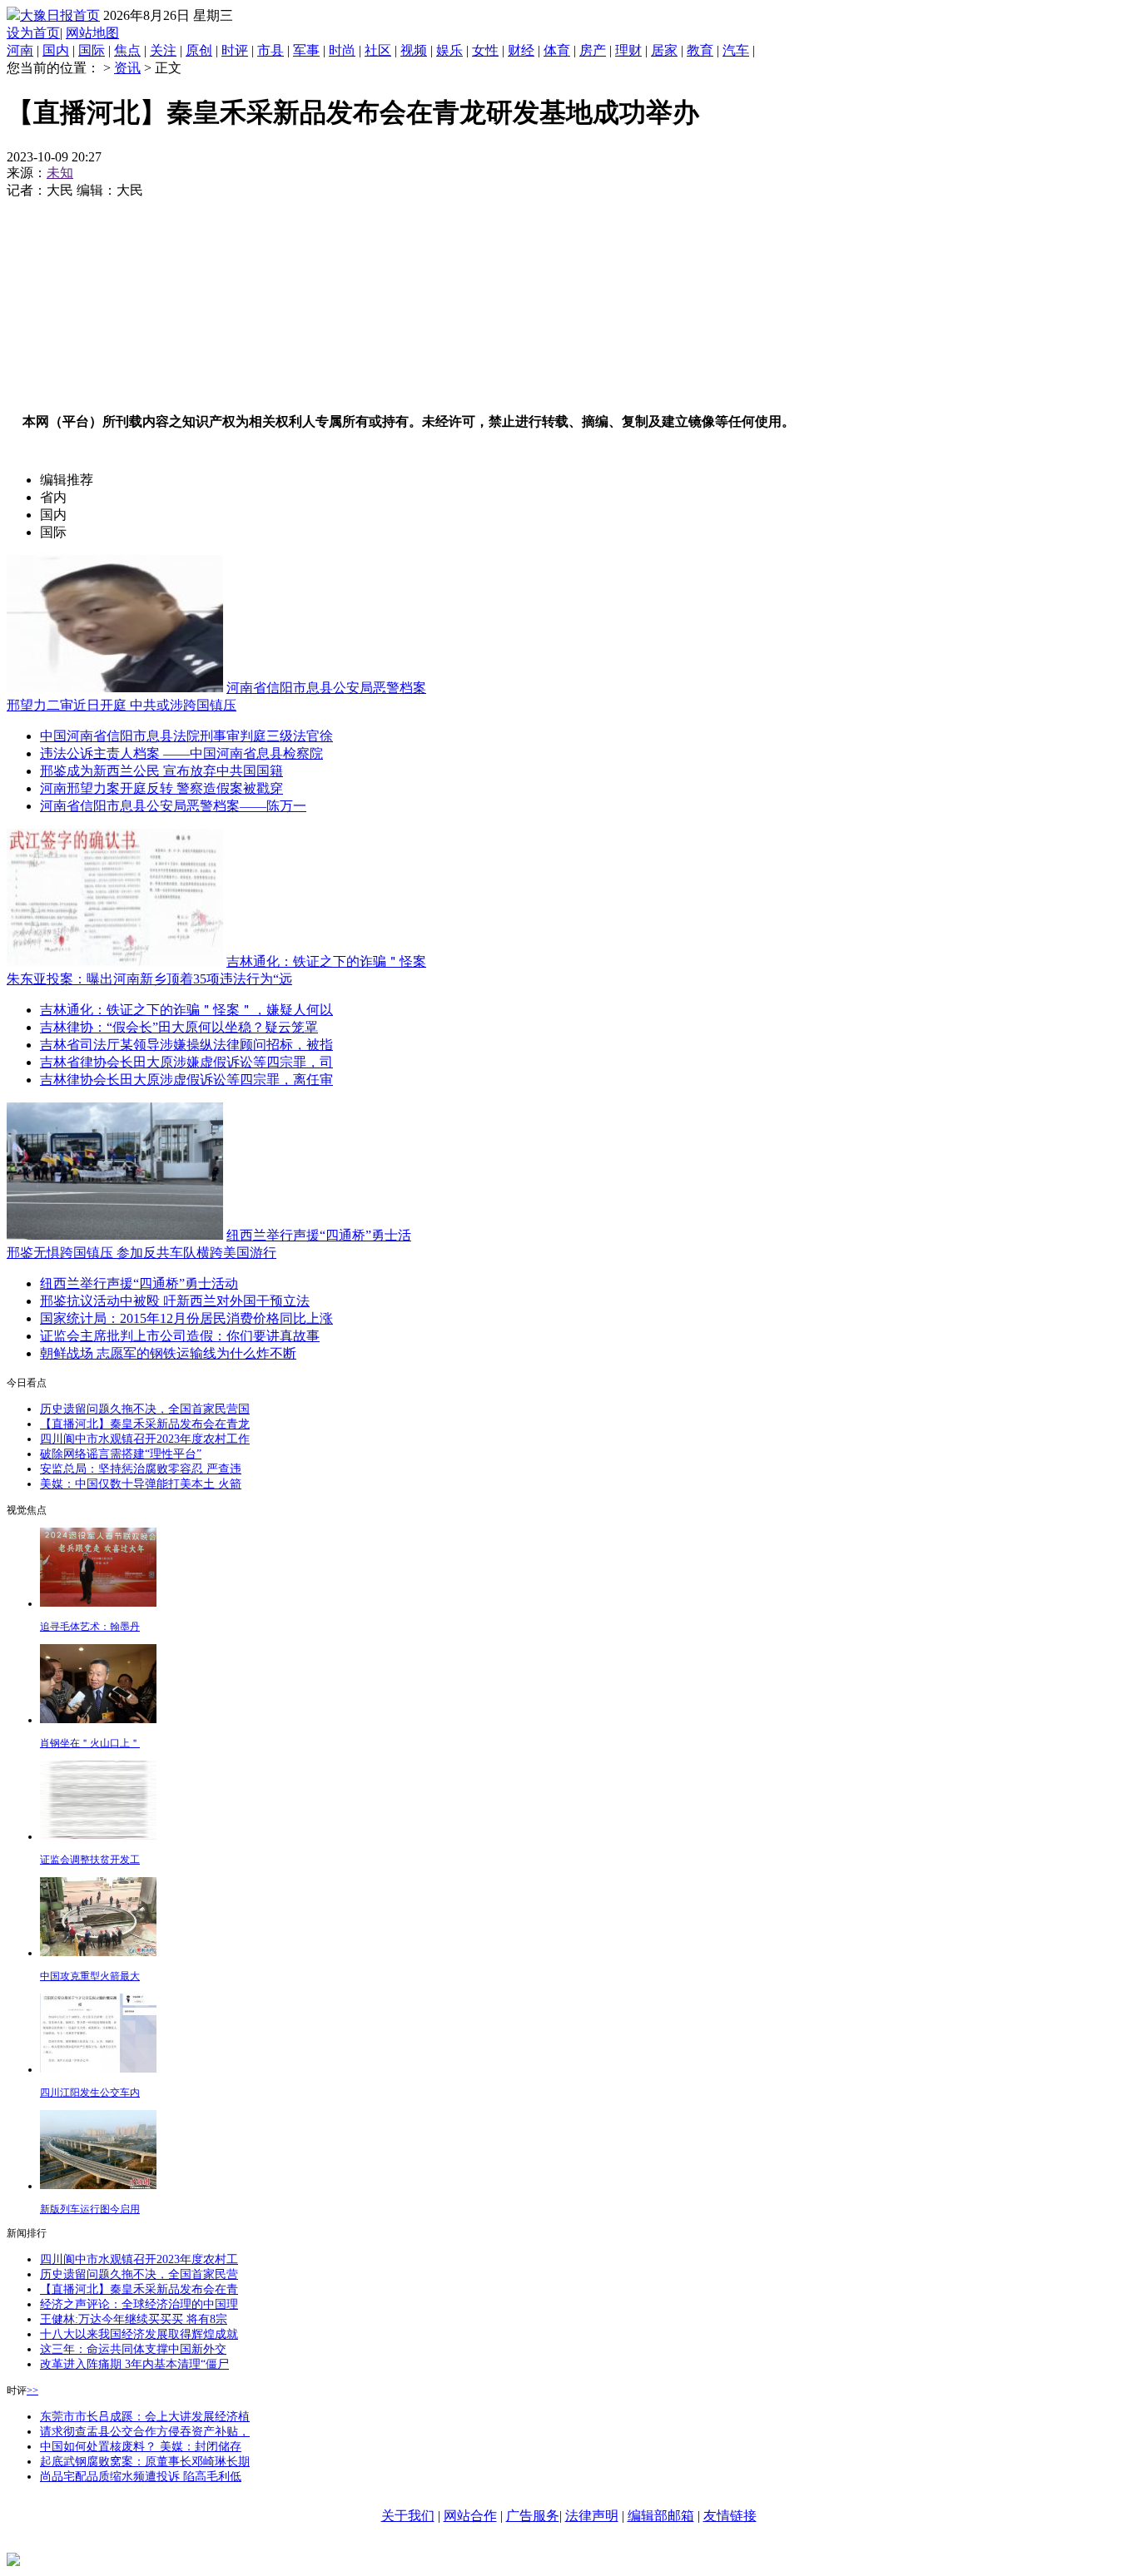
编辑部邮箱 (661, 2516)
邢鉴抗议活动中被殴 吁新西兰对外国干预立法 (175, 1301)
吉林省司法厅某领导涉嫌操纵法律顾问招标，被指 (186, 1045)
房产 (593, 50)
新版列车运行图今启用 (90, 2209)
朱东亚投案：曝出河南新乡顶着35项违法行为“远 (149, 979)
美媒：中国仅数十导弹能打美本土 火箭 (141, 1484)
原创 (199, 50)
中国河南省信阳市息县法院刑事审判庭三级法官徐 (186, 736)
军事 (306, 50)
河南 (20, 50)
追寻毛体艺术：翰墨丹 (90, 1627)
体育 (557, 50)
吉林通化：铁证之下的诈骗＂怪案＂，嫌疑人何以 (186, 1010)
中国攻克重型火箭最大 (90, 1976)
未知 (60, 173)
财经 (521, 50)
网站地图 (92, 33)
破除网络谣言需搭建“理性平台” (121, 1454)
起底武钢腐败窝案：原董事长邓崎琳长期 (145, 2462)
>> (32, 2390)
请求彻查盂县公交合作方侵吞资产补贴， (145, 2432)
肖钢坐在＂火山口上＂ (90, 1743)
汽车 (736, 50)
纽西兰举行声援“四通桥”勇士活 (319, 1235)
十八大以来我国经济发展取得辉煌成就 (139, 2334)
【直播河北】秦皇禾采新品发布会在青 (139, 2289)
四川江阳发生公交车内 (90, 2093)
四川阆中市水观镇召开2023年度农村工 (139, 2259)
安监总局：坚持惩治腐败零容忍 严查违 (141, 1469)
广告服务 (533, 2516)
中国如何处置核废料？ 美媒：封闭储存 (141, 2447)
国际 (92, 50)
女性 (485, 50)
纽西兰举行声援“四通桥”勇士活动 (139, 1283)
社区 (378, 50)
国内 (56, 50)
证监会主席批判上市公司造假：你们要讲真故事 (180, 1336)
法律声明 (592, 2516)
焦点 (127, 50)
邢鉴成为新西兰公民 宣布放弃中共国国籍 (161, 771)
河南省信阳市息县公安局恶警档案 (326, 688)
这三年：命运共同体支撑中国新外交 (133, 2349)
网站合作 (470, 2516)
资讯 (127, 68)
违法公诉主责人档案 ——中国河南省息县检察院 (181, 753)
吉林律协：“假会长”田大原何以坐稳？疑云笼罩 (179, 1027)
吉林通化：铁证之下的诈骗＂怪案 (326, 961)
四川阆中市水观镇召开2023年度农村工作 (145, 1439)
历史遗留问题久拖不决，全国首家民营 (139, 2274)
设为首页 (33, 33)
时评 (235, 50)
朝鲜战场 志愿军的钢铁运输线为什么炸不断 (168, 1353)
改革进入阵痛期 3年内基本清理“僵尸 (134, 2364)
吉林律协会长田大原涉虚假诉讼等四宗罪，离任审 (186, 1080)
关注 (163, 50)
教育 (700, 50)
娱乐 (449, 50)
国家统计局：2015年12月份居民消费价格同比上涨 (186, 1318)
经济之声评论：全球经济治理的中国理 (139, 2304)
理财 (628, 50)
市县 (271, 50)
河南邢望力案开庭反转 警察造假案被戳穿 (161, 788)
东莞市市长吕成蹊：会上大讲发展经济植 (145, 2417)
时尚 (342, 50)
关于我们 (408, 2516)
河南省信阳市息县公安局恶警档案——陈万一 (173, 806)
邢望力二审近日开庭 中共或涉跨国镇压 (122, 705)
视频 (414, 50)
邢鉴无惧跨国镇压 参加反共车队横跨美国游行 (142, 1253)
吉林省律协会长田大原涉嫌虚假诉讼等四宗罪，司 (186, 1062)
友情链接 (730, 2516)
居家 (664, 50)
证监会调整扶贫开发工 (90, 1860)
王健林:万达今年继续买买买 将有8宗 (134, 2319)
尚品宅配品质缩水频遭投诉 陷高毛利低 (141, 2477)
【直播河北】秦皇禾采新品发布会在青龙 (145, 1424)
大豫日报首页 (60, 15)
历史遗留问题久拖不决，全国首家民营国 (145, 1409)
